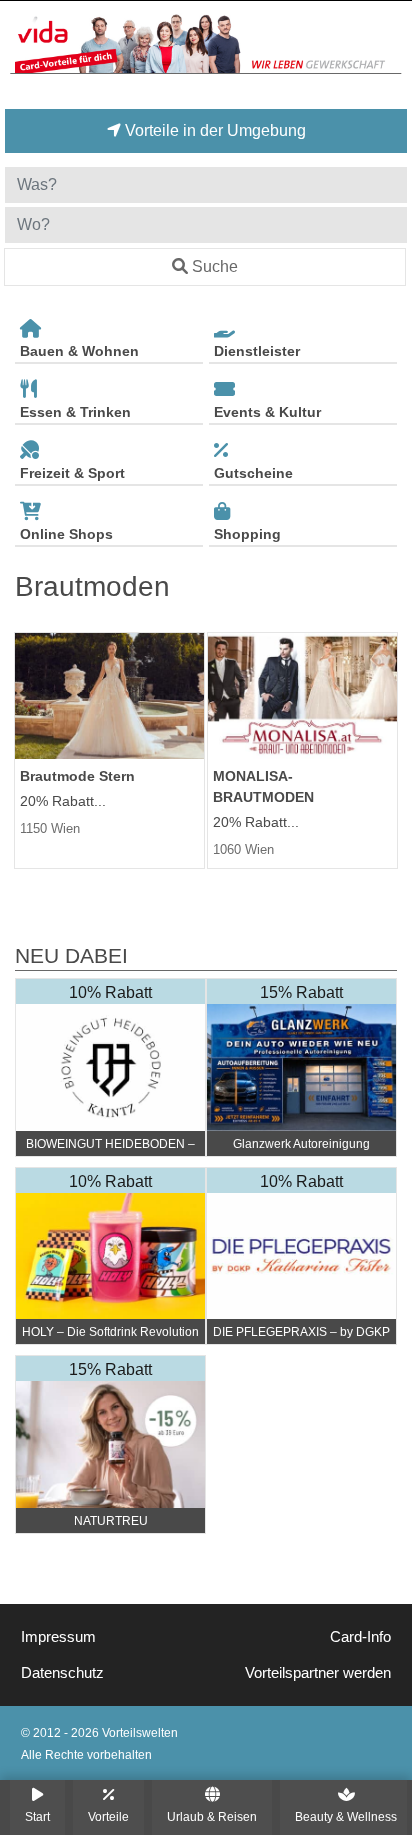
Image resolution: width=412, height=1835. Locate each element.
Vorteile (108, 1816)
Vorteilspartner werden (318, 1673)
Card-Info (360, 1637)
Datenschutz (62, 1673)
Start (37, 1816)
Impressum (58, 1637)
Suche (215, 266)
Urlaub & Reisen (212, 1816)
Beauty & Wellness (346, 1816)
